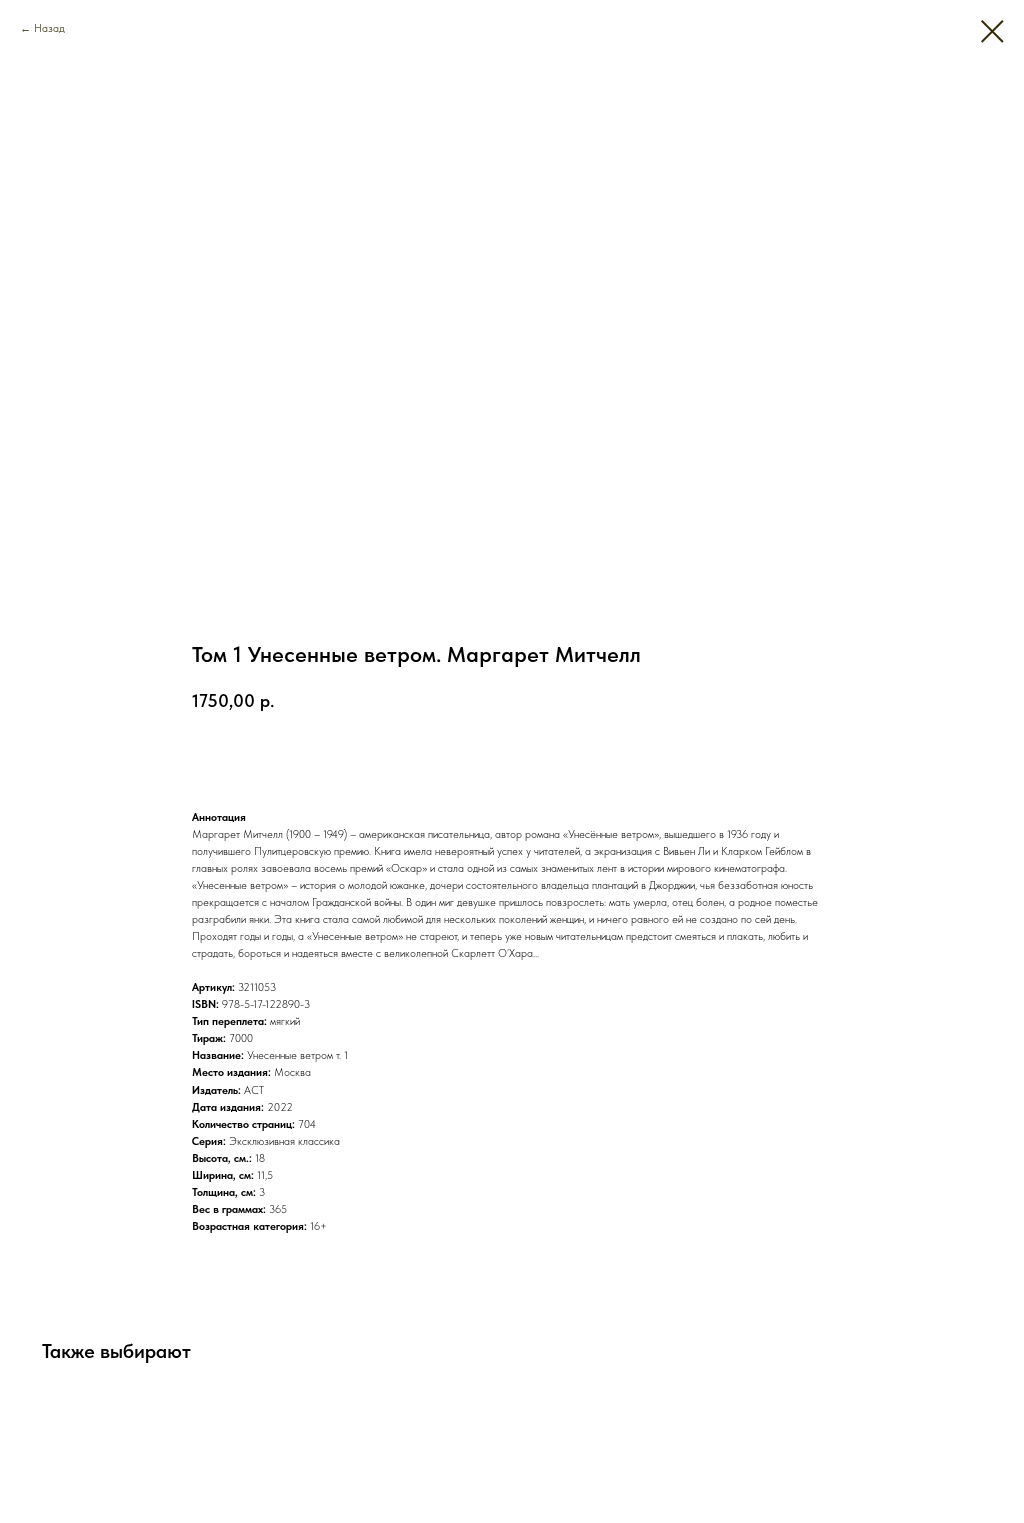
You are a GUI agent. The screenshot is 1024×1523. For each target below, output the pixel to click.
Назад (49, 28)
